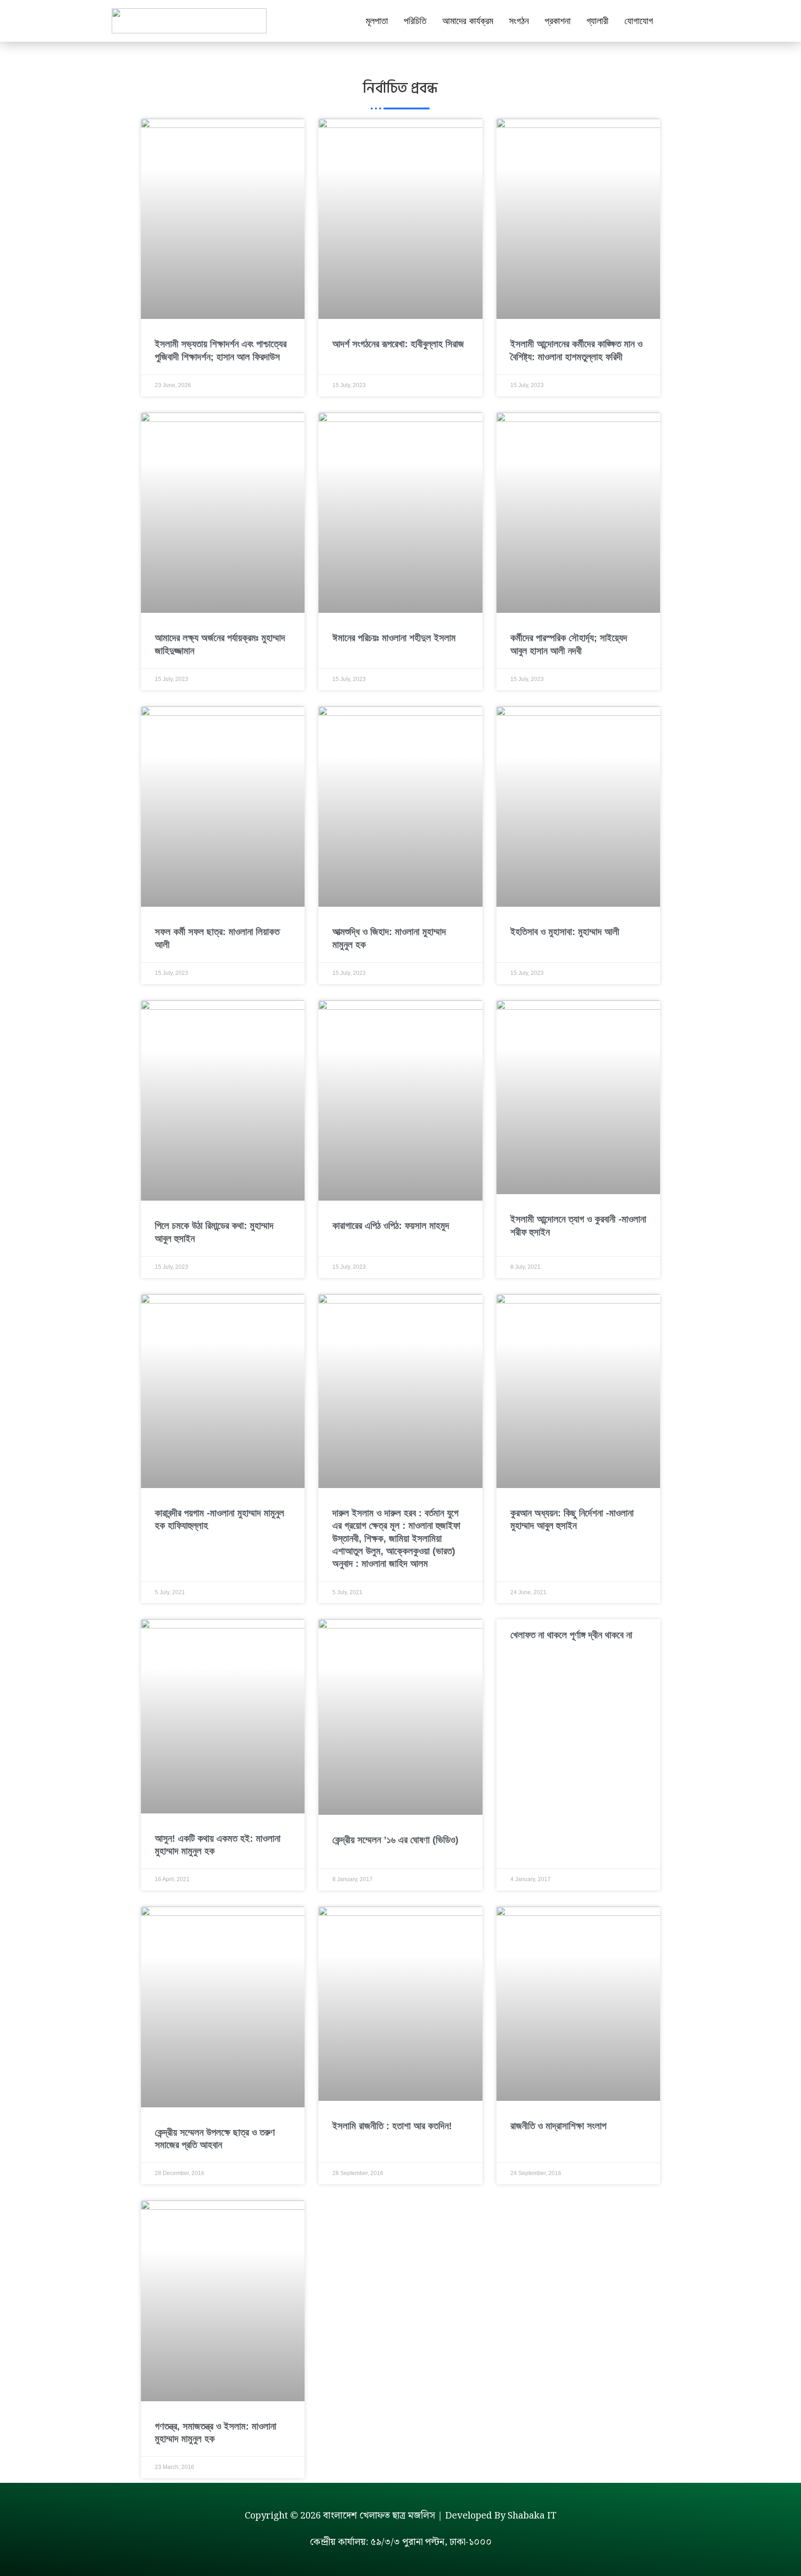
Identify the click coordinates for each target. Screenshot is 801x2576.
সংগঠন (519, 21)
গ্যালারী (598, 21)
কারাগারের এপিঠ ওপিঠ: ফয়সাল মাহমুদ (391, 1225)
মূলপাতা (377, 21)
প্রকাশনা (558, 21)
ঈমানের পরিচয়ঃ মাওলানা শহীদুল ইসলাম (394, 638)
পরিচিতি (415, 21)
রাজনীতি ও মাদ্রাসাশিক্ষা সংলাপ (558, 2126)
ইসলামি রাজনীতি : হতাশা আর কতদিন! (392, 2126)
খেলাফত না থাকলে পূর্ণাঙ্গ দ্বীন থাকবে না (571, 1635)
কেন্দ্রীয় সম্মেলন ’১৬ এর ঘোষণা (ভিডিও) (395, 1840)
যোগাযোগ (639, 21)
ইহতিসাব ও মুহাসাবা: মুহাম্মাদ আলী (565, 932)
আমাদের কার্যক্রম (468, 21)
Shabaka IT (532, 2516)
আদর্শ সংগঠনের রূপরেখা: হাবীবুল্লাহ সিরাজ (398, 344)
